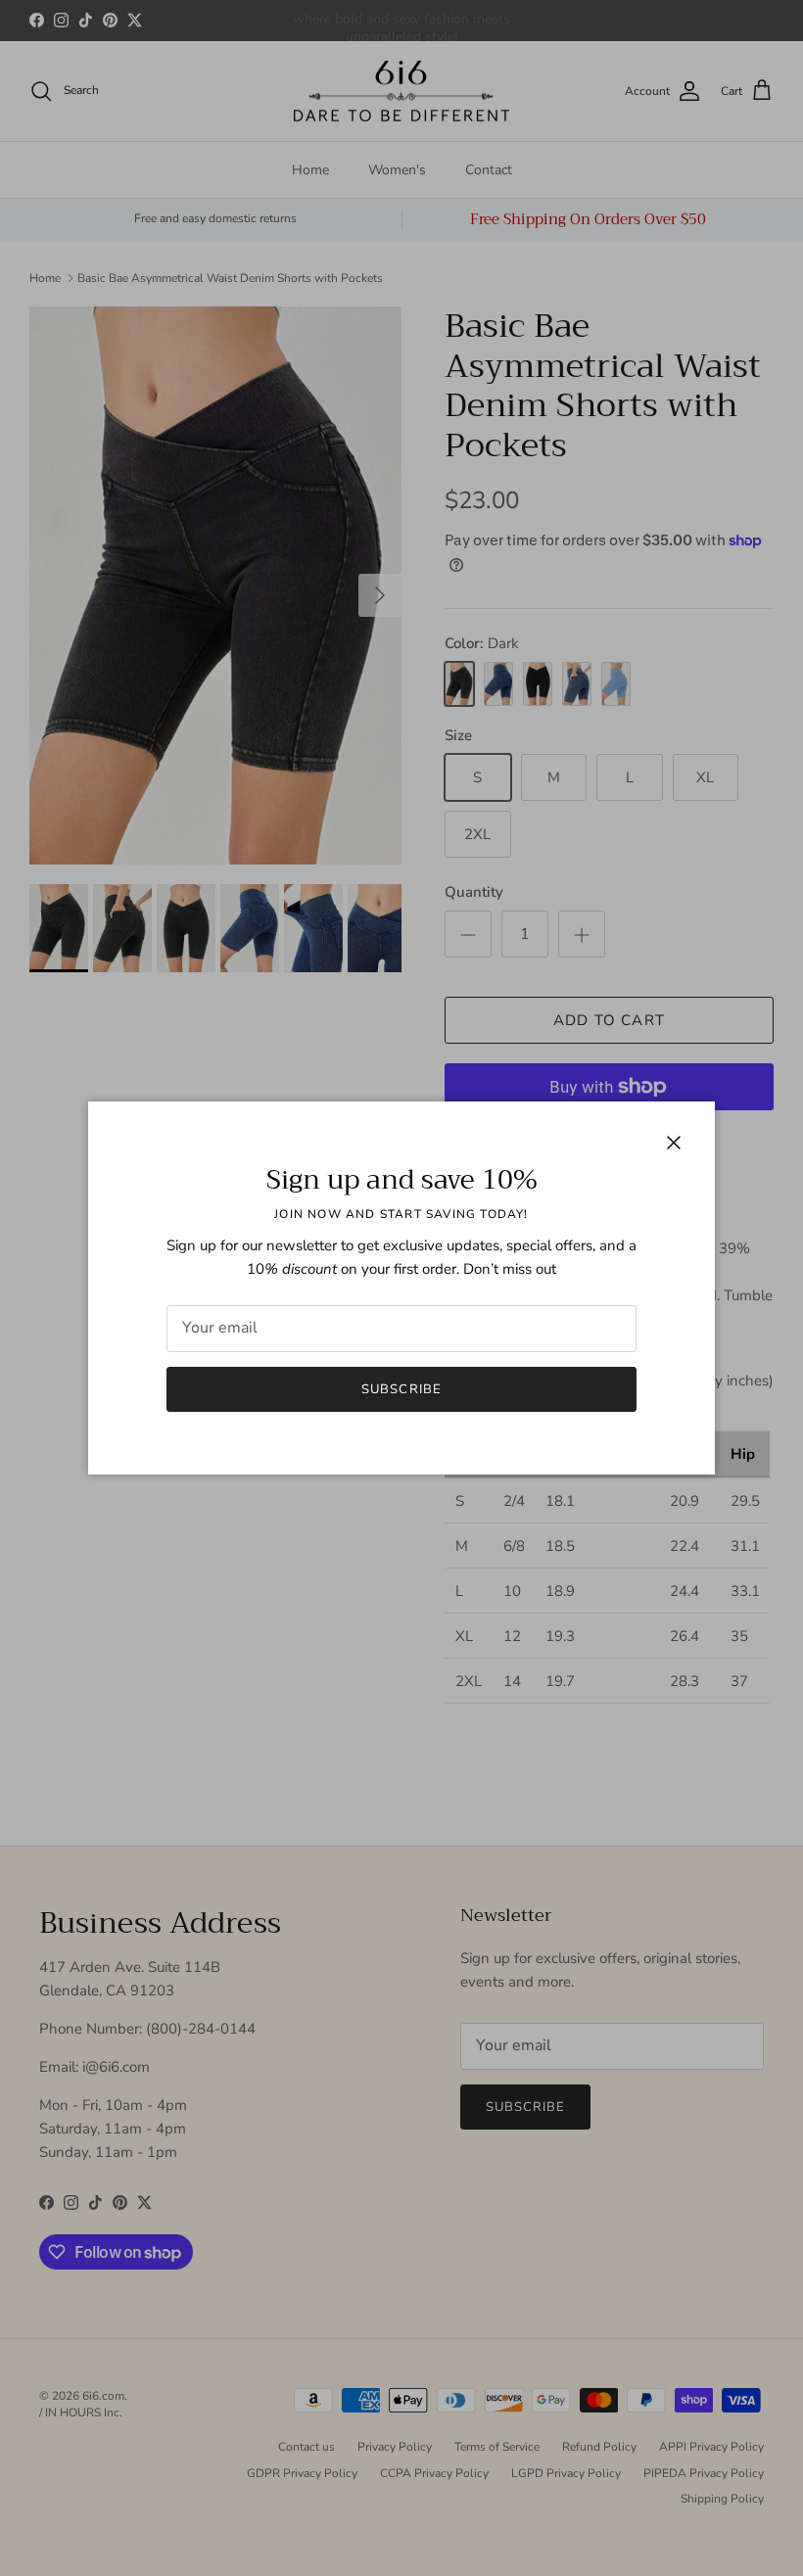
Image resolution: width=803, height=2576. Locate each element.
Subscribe (401, 1389)
